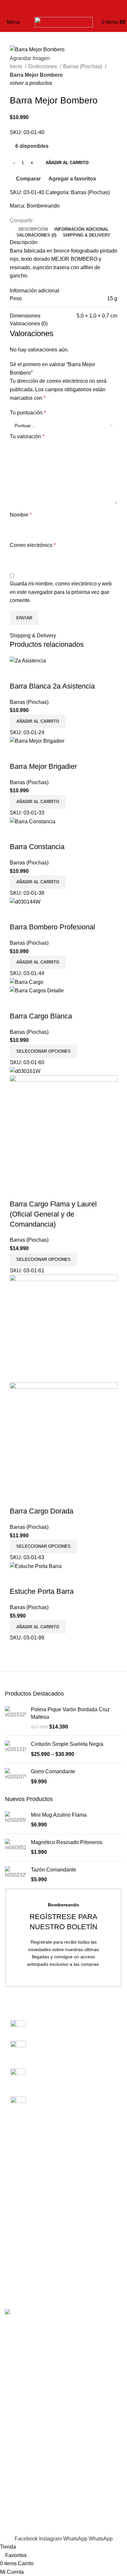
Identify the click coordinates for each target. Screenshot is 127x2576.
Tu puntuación (28, 413)
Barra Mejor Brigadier (43, 766)
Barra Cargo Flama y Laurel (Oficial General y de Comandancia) (53, 1214)
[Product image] (37, 990)
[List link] (63, 2064)
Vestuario (16, 2243)
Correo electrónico (33, 545)
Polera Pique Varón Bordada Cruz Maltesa (70, 1713)
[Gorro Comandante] (15, 1777)
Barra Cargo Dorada (42, 1511)
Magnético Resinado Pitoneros (67, 1842)
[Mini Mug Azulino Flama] (15, 1820)
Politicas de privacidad (31, 2198)
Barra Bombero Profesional (52, 927)
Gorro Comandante (53, 1771)
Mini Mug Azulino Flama (59, 1815)
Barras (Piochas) (83, 66)
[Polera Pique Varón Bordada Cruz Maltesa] (15, 1718)
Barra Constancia (37, 847)
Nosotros (15, 2161)
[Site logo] (64, 22)
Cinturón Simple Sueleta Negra (67, 1744)
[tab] (33, 229)
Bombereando (43, 206)
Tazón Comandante (54, 1870)
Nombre (21, 515)
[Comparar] (18, 673)
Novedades (18, 2231)
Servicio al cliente (25, 2186)
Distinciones (43, 66)
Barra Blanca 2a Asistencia (52, 686)
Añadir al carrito (67, 163)
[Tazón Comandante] (15, 1875)
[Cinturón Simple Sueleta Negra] (15, 1749)
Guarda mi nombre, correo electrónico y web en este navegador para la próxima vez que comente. (61, 592)
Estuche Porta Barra (42, 1591)
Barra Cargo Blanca (41, 1016)
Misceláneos (20, 2267)
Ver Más (35, 673)
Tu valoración (27, 436)
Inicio (17, 66)
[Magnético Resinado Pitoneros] (15, 1847)
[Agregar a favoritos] (53, 673)
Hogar (12, 2280)
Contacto (15, 2173)
